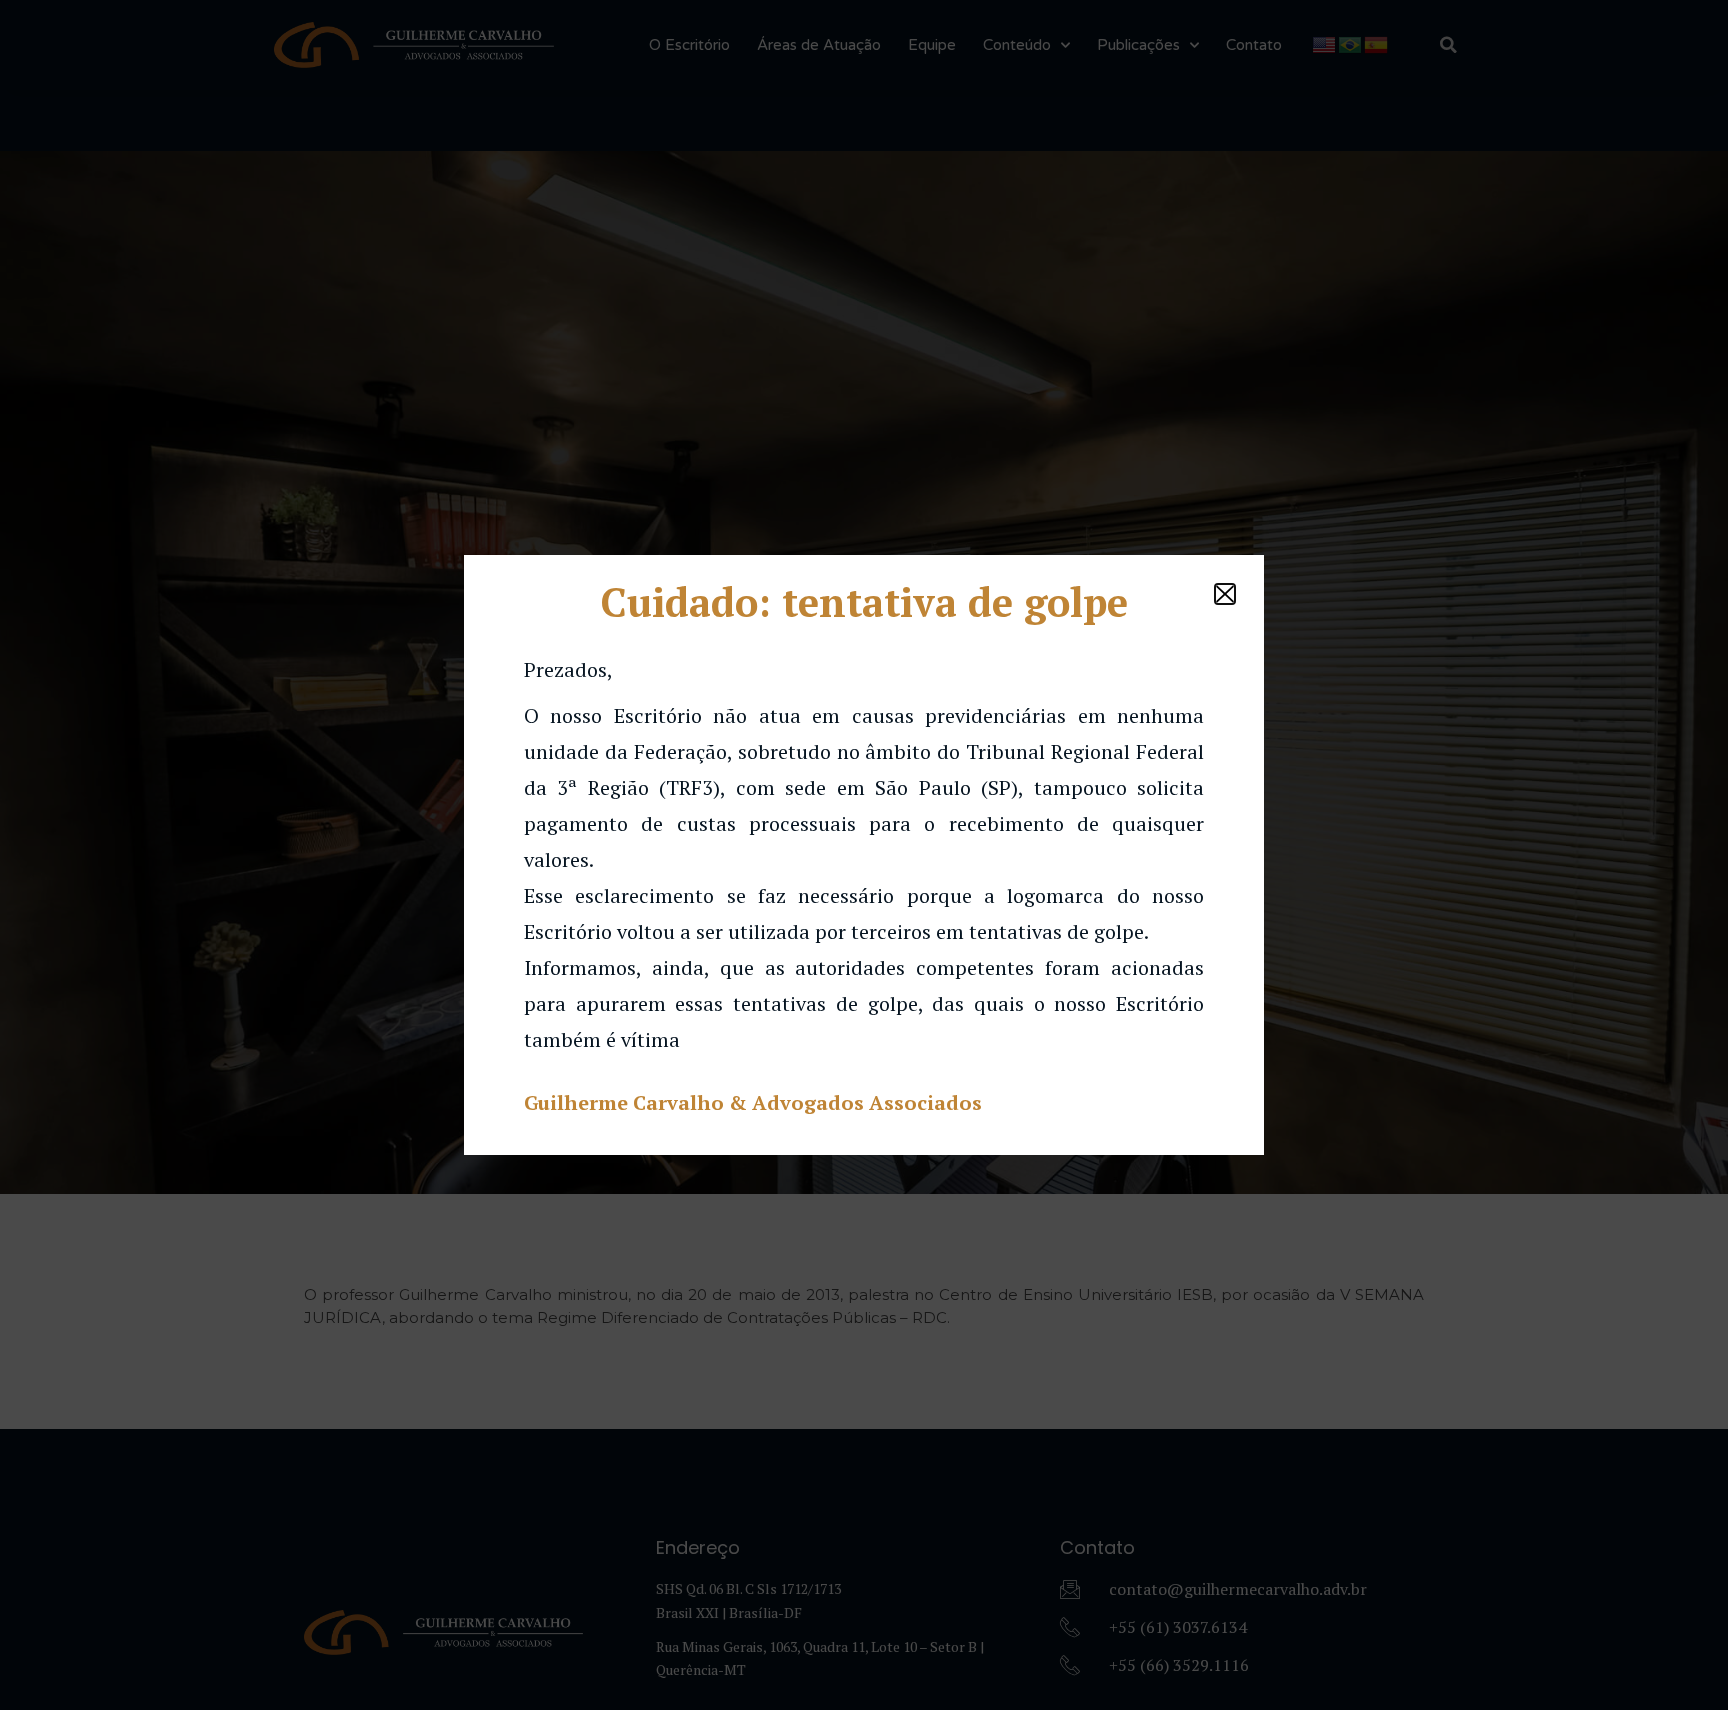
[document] (864, 855)
